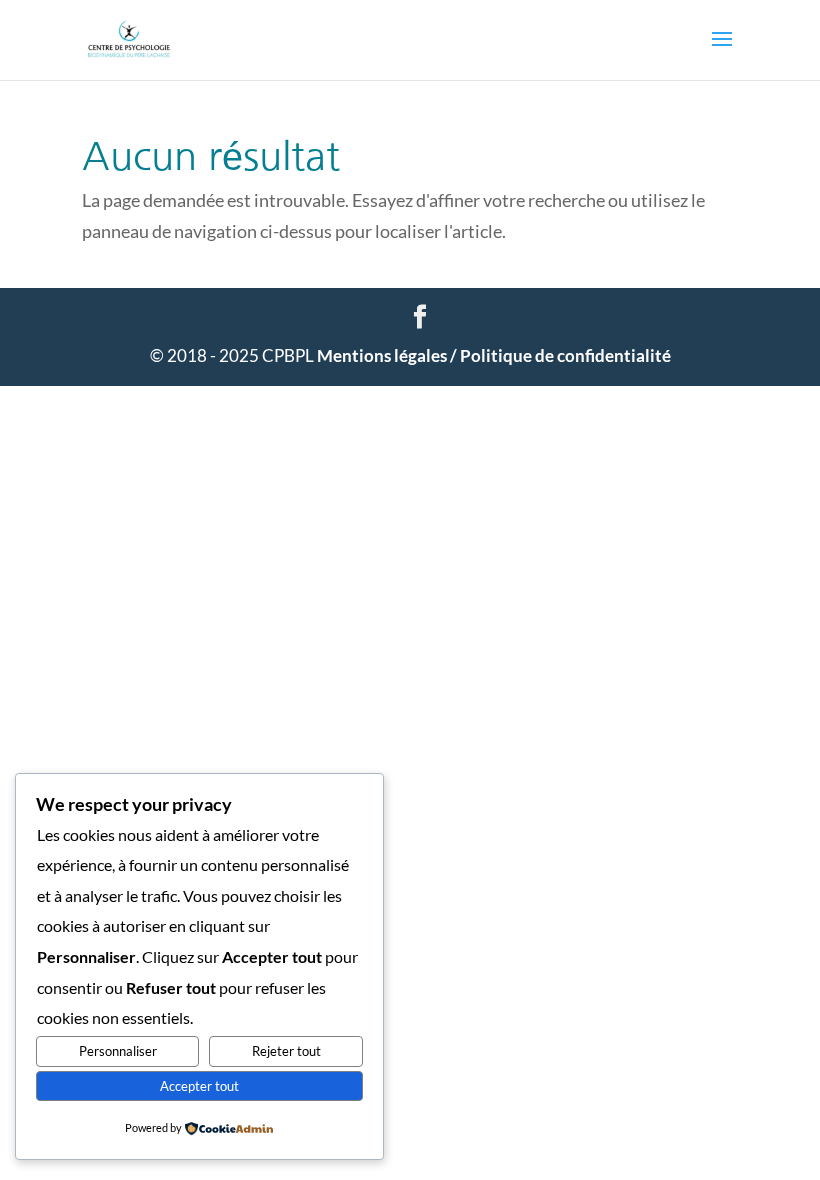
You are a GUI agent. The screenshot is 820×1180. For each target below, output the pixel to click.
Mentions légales (388, 355)
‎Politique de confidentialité (565, 355)
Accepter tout (199, 1086)
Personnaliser (118, 1051)
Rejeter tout (286, 1051)
